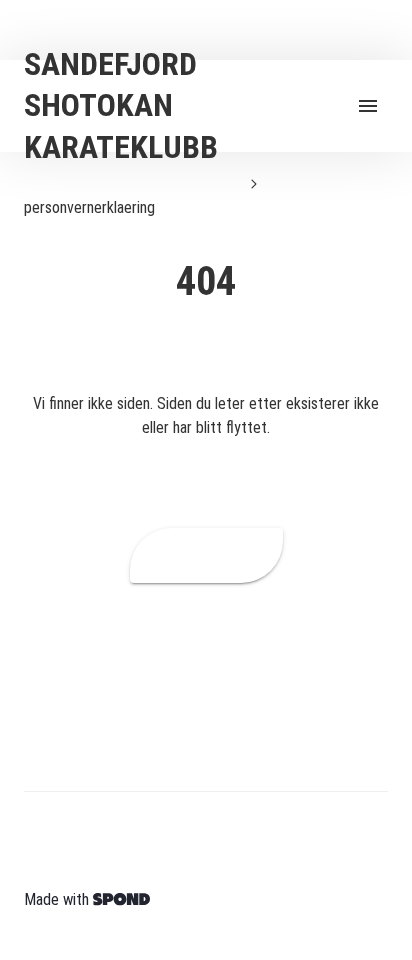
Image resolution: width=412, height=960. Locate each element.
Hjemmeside (206, 555)
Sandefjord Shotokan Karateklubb (129, 183)
